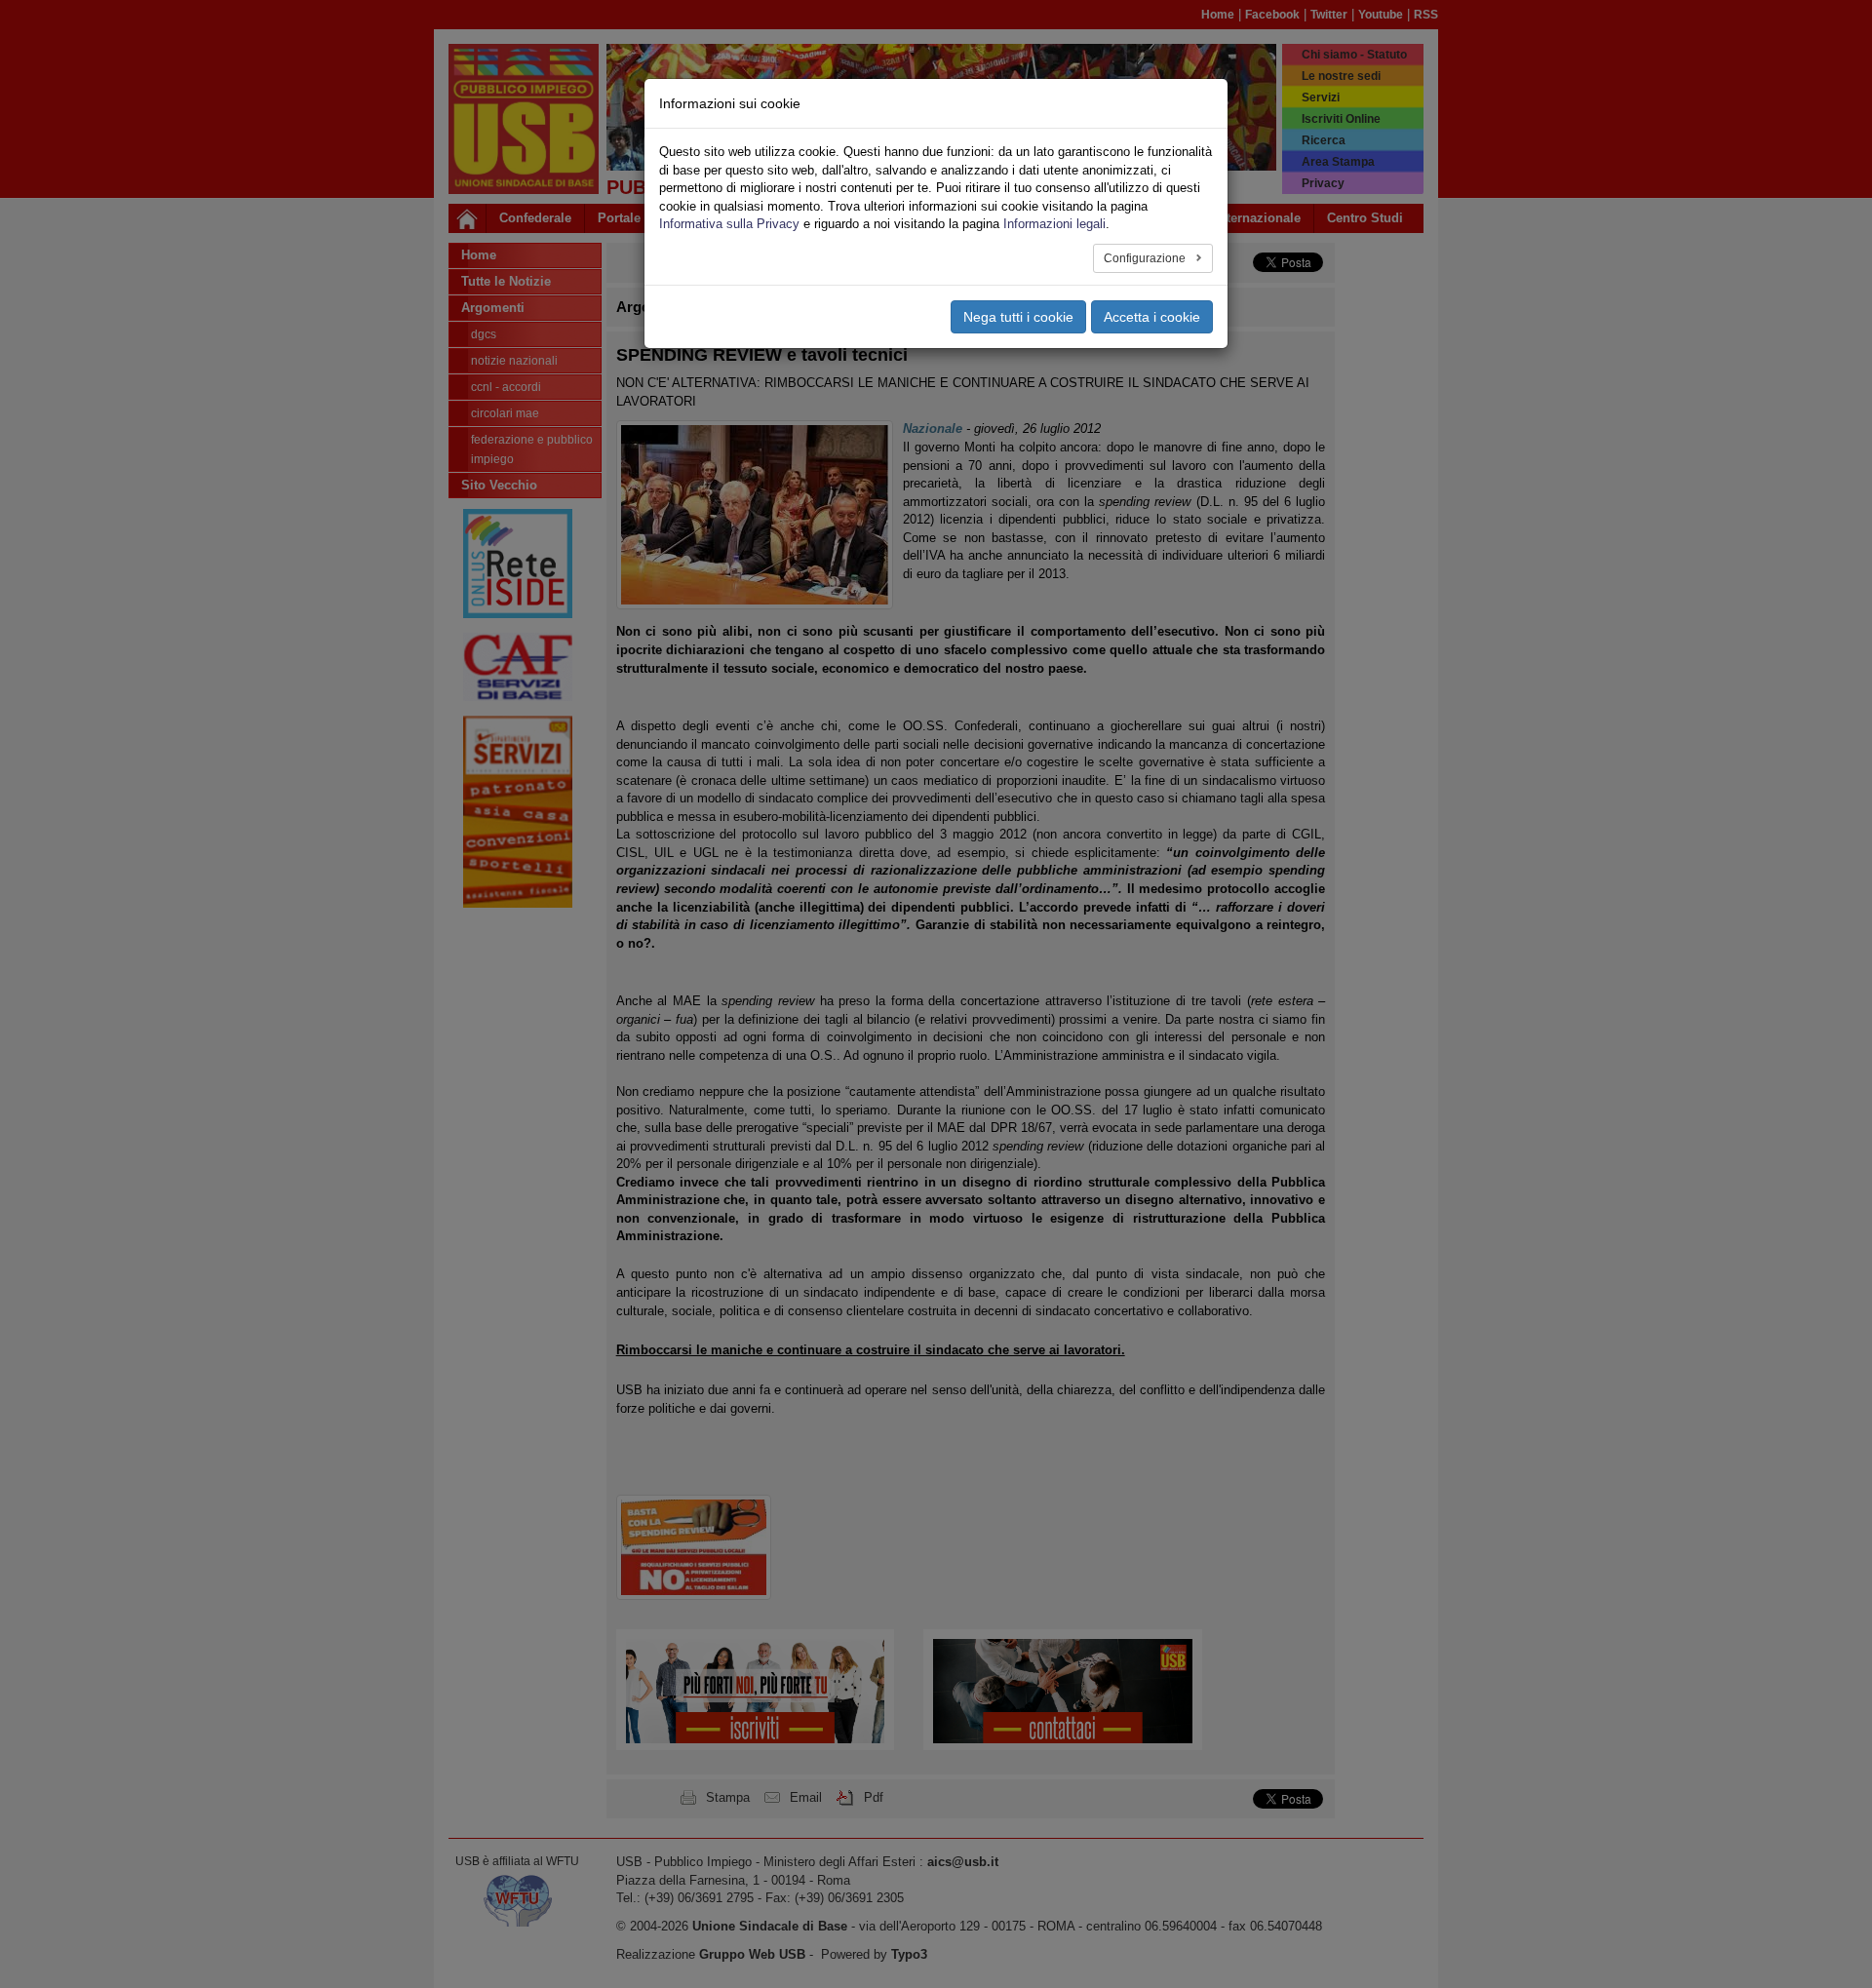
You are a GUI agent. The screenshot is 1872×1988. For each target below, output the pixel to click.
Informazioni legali (1054, 224)
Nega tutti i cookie (1018, 317)
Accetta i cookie (1152, 317)
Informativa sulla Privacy (729, 224)
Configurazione (1146, 258)
